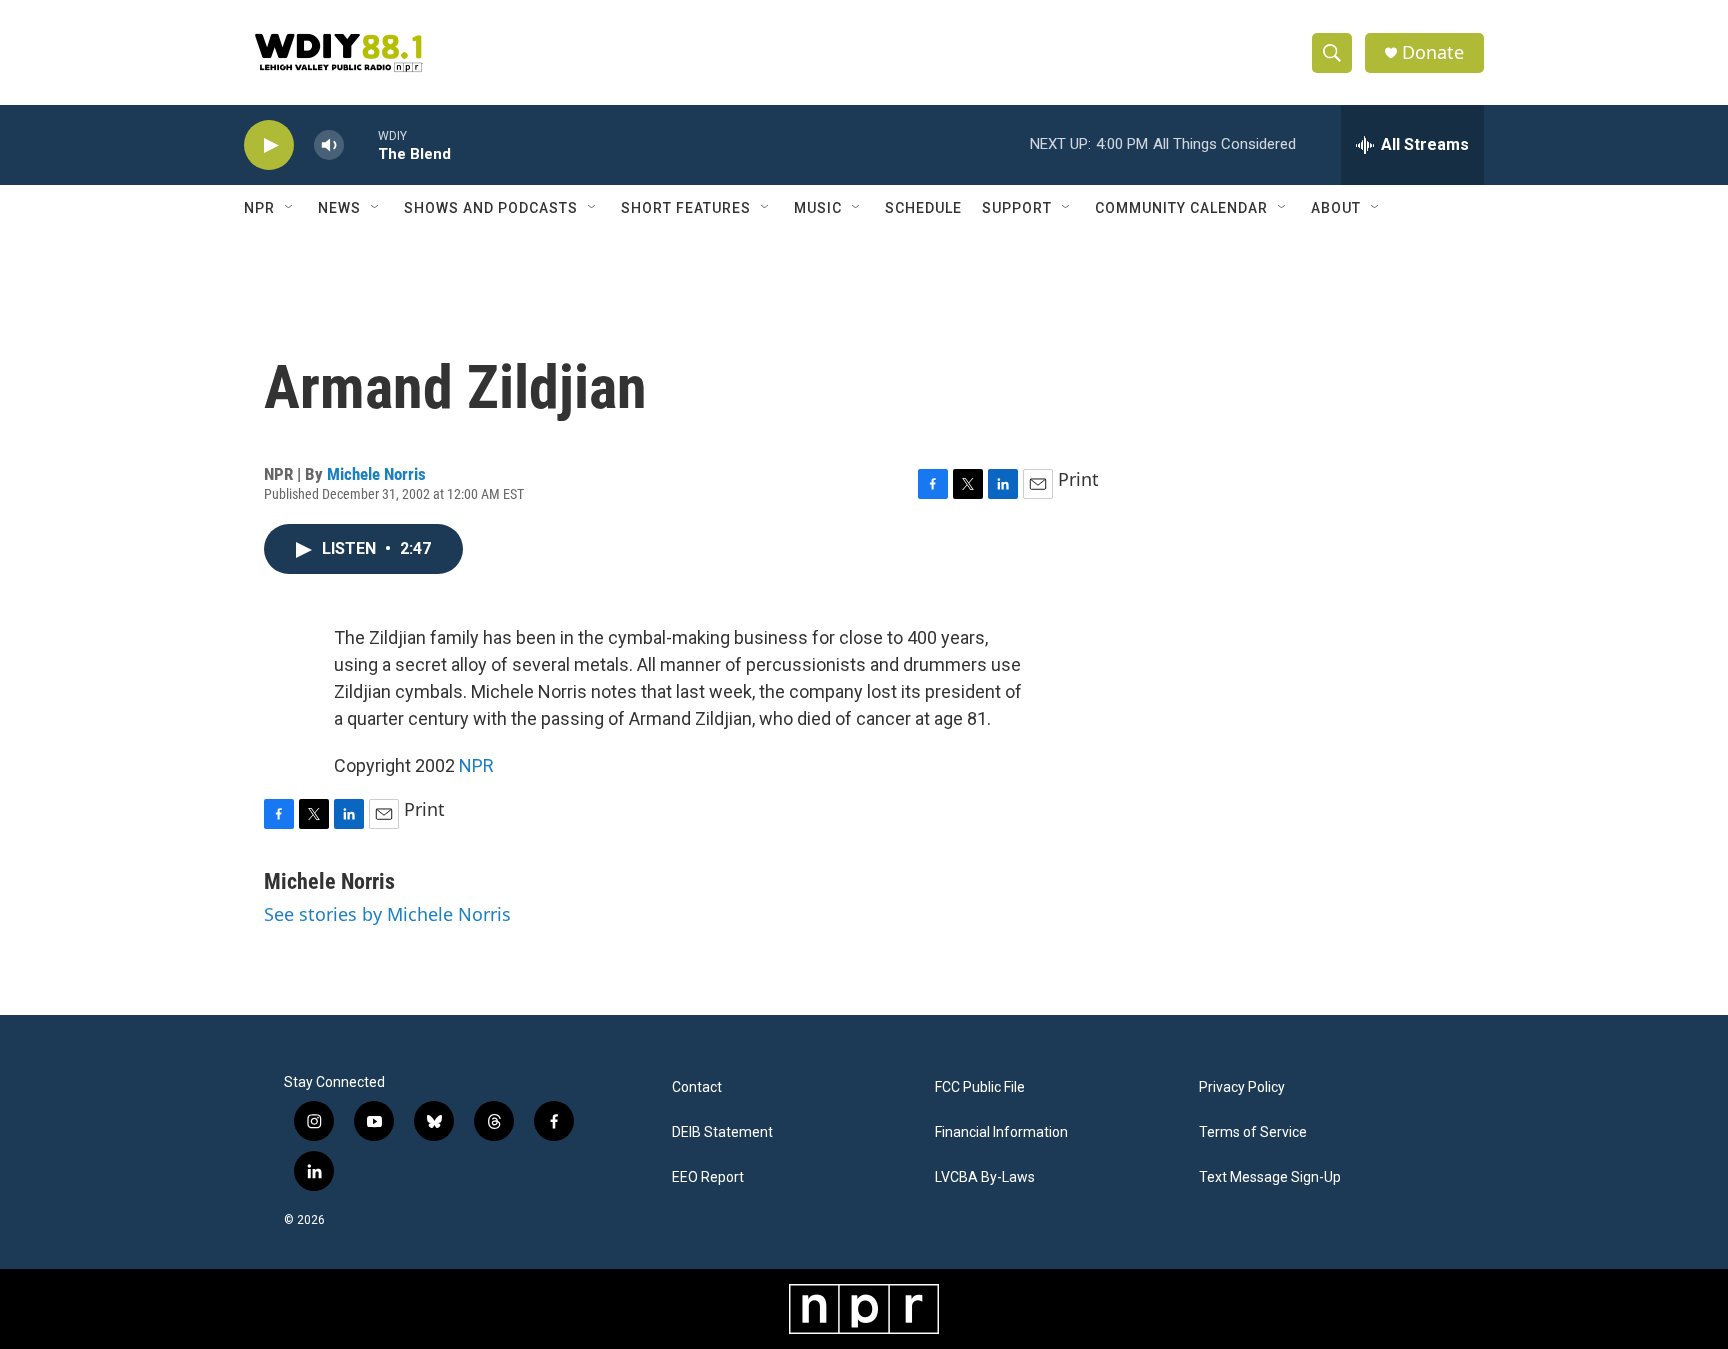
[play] (269, 145)
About (1336, 208)
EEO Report (708, 1177)
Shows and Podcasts (491, 208)
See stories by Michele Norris (387, 914)
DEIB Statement (722, 1132)
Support (1017, 208)
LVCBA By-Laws (985, 1177)
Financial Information (1001, 1132)
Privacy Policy (1242, 1087)
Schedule (923, 208)
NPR (259, 208)
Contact (697, 1087)
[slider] (361, 144)
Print (1078, 479)
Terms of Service (1253, 1132)
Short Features (686, 208)
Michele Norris (376, 474)
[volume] (329, 145)
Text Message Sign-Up (1270, 1177)
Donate (1433, 52)
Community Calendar (1181, 208)
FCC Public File (980, 1087)
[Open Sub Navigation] (290, 208)
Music (818, 208)
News (339, 208)
